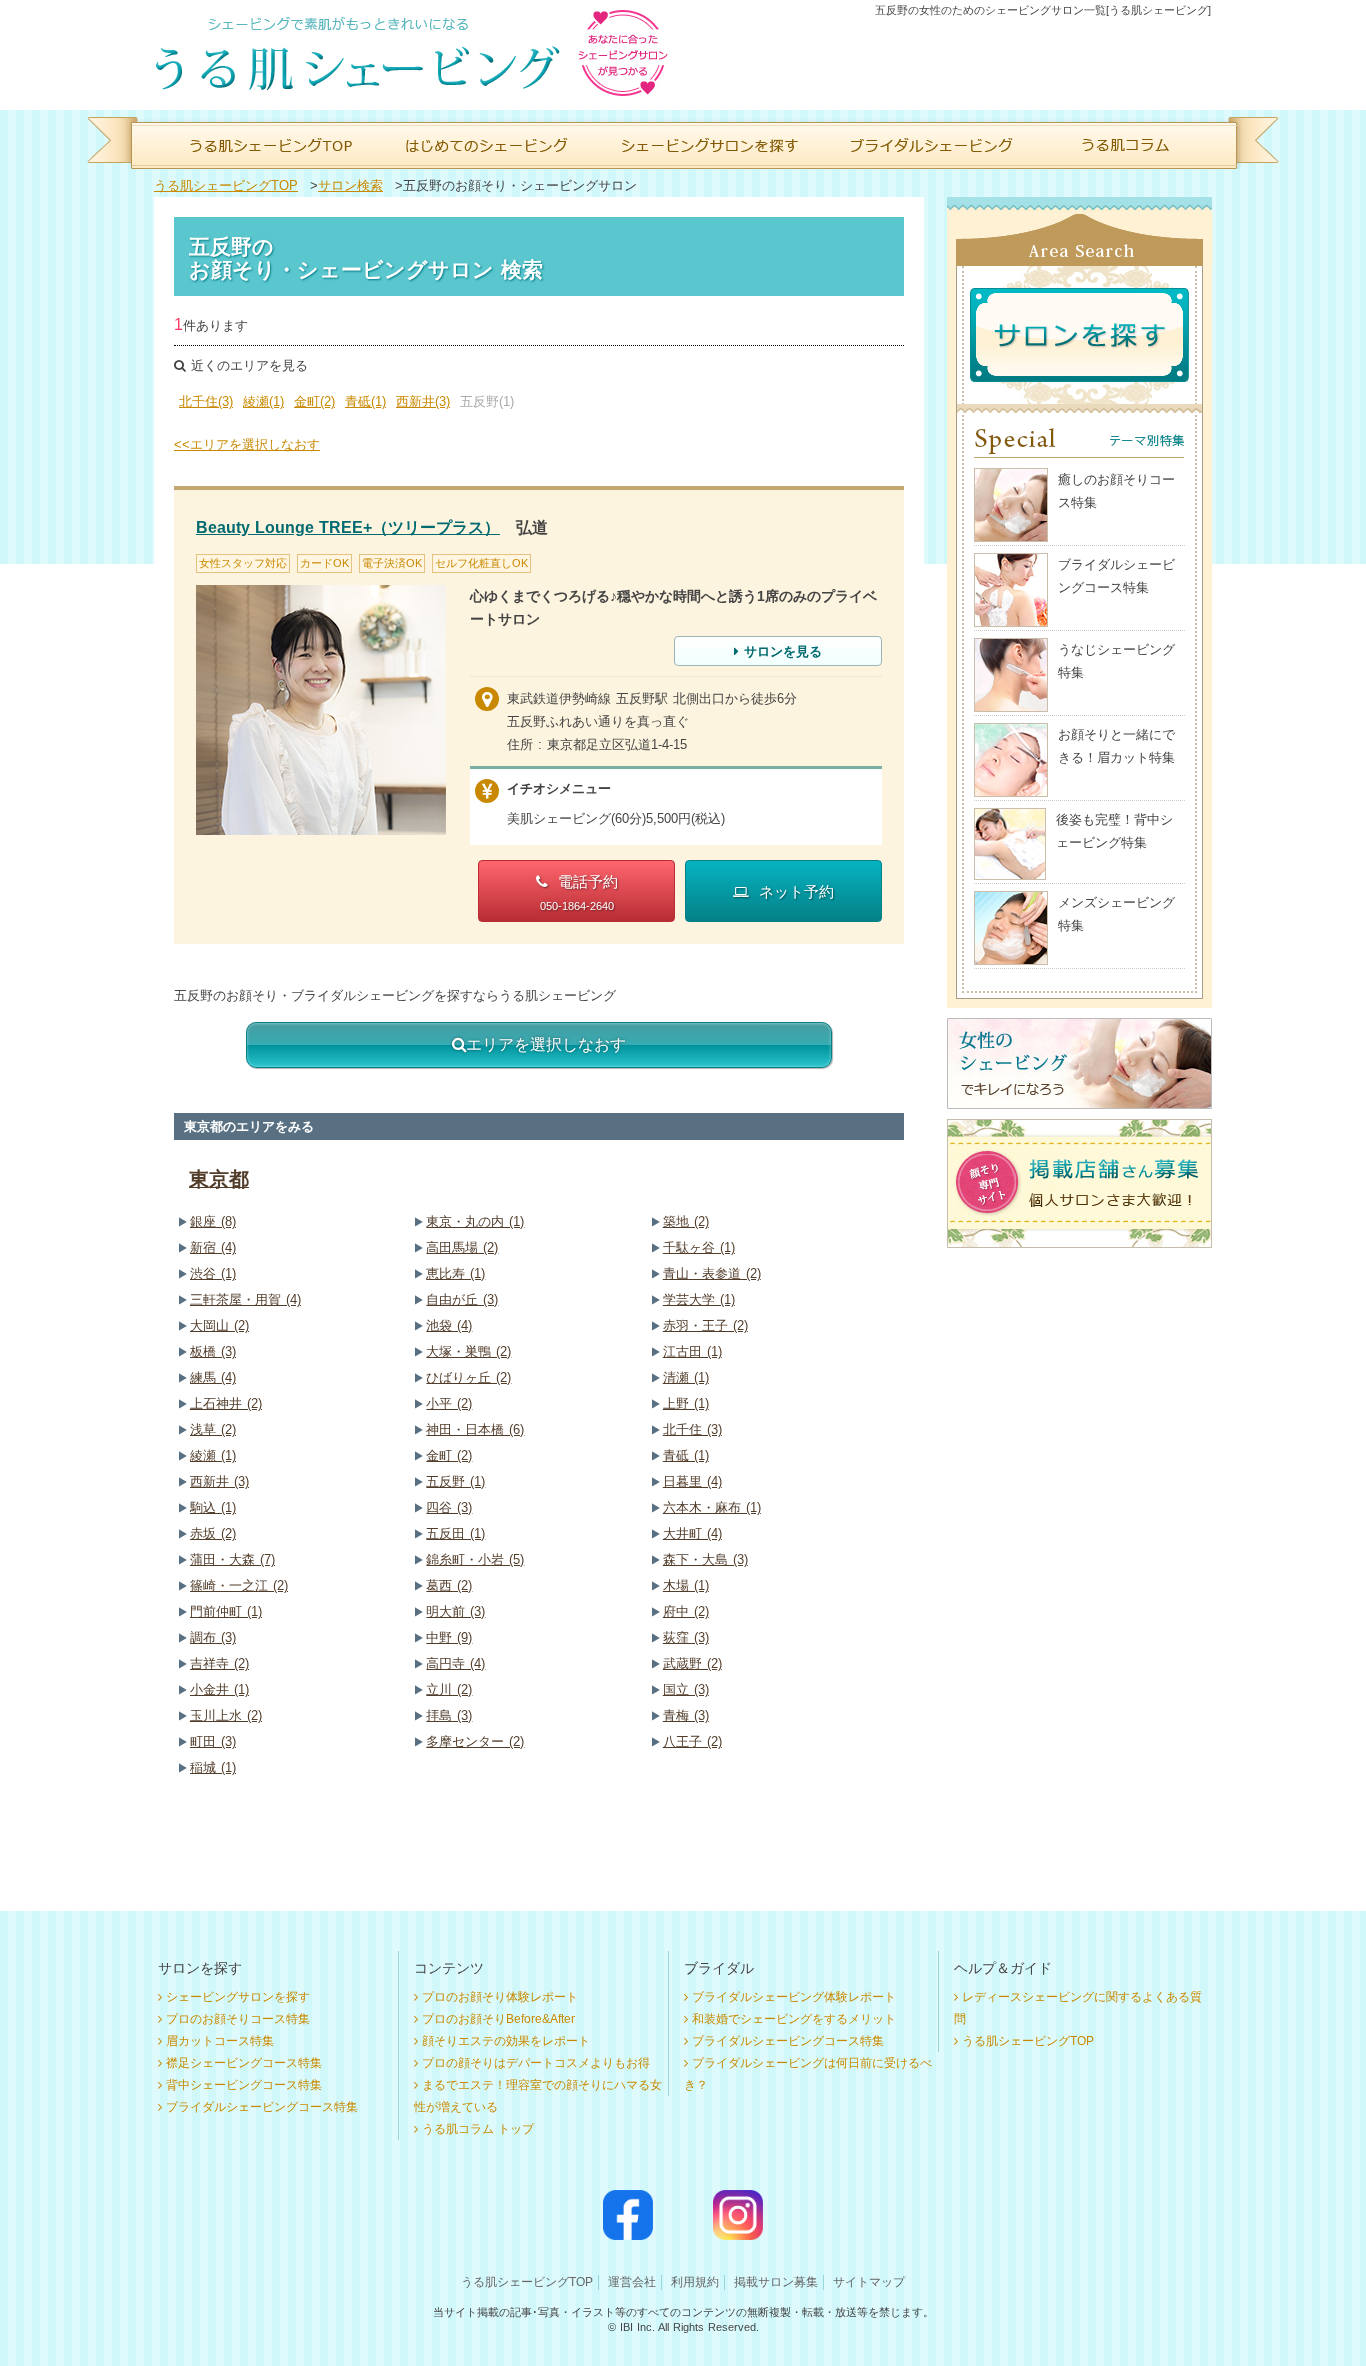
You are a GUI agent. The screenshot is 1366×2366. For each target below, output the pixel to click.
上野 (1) (686, 1403)
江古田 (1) (692, 1351)
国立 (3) (686, 1689)
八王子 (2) (692, 1741)
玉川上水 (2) (226, 1715)
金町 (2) (449, 1455)
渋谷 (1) (213, 1273)
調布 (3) (213, 1637)
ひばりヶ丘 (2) (468, 1377)
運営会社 (632, 2282)
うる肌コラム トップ (478, 2129)
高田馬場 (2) (462, 1247)
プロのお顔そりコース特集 (238, 2019)
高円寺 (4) (455, 1663)
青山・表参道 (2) (712, 1273)
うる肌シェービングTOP (226, 185)
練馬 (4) (213, 1377)
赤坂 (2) (213, 1533)
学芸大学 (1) (699, 1299)
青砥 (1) (686, 1455)
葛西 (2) (449, 1585)
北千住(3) (206, 401)
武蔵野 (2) (692, 1663)
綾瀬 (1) (213, 1455)
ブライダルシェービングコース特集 (262, 2107)
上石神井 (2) (226, 1403)
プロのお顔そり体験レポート (500, 1997)
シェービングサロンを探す (238, 1997)
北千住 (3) (692, 1429)
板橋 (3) (213, 1351)
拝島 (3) (449, 1715)
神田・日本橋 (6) (475, 1429)
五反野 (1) (455, 1481)
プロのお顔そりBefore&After (498, 2019)
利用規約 (695, 2282)
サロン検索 (350, 185)
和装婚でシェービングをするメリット (794, 2019)
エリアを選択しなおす (546, 1044)
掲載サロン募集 (776, 2282)
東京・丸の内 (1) (475, 1221)
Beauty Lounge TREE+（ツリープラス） (348, 527)
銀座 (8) (213, 1221)
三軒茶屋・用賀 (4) (245, 1299)
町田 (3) (213, 1741)
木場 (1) (686, 1585)
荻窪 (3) (686, 1637)
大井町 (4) (692, 1533)
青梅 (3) (686, 1715)
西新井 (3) (219, 1481)
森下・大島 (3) (705, 1559)
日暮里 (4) (692, 1481)
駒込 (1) (213, 1507)
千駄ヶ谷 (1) (699, 1247)
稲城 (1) (213, 1767)
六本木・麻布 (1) (712, 1507)
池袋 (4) (449, 1325)
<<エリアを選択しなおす (247, 444)
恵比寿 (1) (455, 1273)
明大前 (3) (455, 1611)
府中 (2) (686, 1611)
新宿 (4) (213, 1247)
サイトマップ (869, 2282)
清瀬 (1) (686, 1377)
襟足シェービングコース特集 (244, 2063)
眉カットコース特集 (220, 2041)
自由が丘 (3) (462, 1299)
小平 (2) (449, 1403)
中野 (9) (449, 1637)
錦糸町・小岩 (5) (475, 1559)
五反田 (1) (455, 1533)
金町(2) (314, 401)
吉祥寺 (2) (219, 1663)
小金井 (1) (219, 1689)
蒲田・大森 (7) (232, 1559)
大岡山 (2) (219, 1325)
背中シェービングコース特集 (244, 2085)
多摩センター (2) (475, 1741)
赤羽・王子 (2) (705, 1325)
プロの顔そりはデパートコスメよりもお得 (536, 2063)
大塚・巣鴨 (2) (468, 1351)
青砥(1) (365, 401)
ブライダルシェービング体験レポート (794, 1997)
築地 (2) (686, 1221)
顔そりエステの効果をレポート (506, 2041)
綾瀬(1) (263, 401)
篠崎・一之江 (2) (239, 1585)
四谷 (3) (449, 1507)
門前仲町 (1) (226, 1611)
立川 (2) (449, 1689)
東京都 (219, 1179)
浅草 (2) (213, 1429)
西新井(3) (423, 401)
